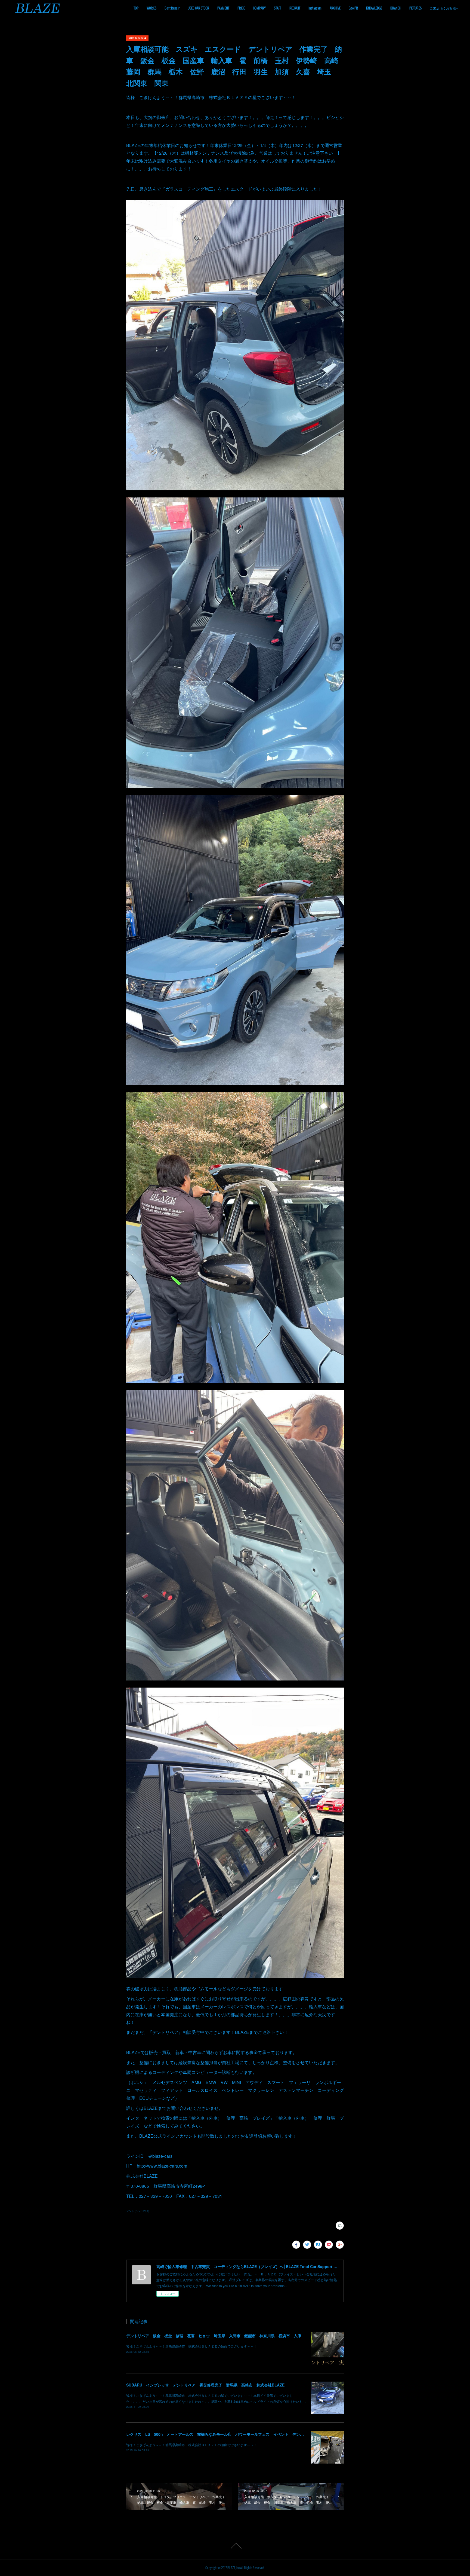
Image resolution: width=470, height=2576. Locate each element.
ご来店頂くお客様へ (444, 8)
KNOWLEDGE (374, 8)
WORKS (151, 8)
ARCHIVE (335, 8)
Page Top (235, 2546)
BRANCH (396, 8)
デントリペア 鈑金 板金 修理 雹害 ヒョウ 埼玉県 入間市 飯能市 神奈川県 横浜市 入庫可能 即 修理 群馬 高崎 (239, 2336)
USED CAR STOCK (198, 8)
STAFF (278, 8)
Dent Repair (172, 8)
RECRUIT (295, 8)
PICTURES (415, 8)
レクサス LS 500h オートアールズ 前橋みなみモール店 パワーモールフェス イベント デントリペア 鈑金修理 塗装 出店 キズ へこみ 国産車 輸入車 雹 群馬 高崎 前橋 (291, 2434)
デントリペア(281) (138, 2211)
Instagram (315, 8)
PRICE (241, 8)
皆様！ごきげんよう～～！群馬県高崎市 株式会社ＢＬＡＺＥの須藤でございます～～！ (191, 2346)
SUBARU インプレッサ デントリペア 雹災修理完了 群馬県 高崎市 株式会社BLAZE (205, 2385)
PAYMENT (223, 8)
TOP (136, 8)
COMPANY (259, 8)
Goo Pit (353, 8)
